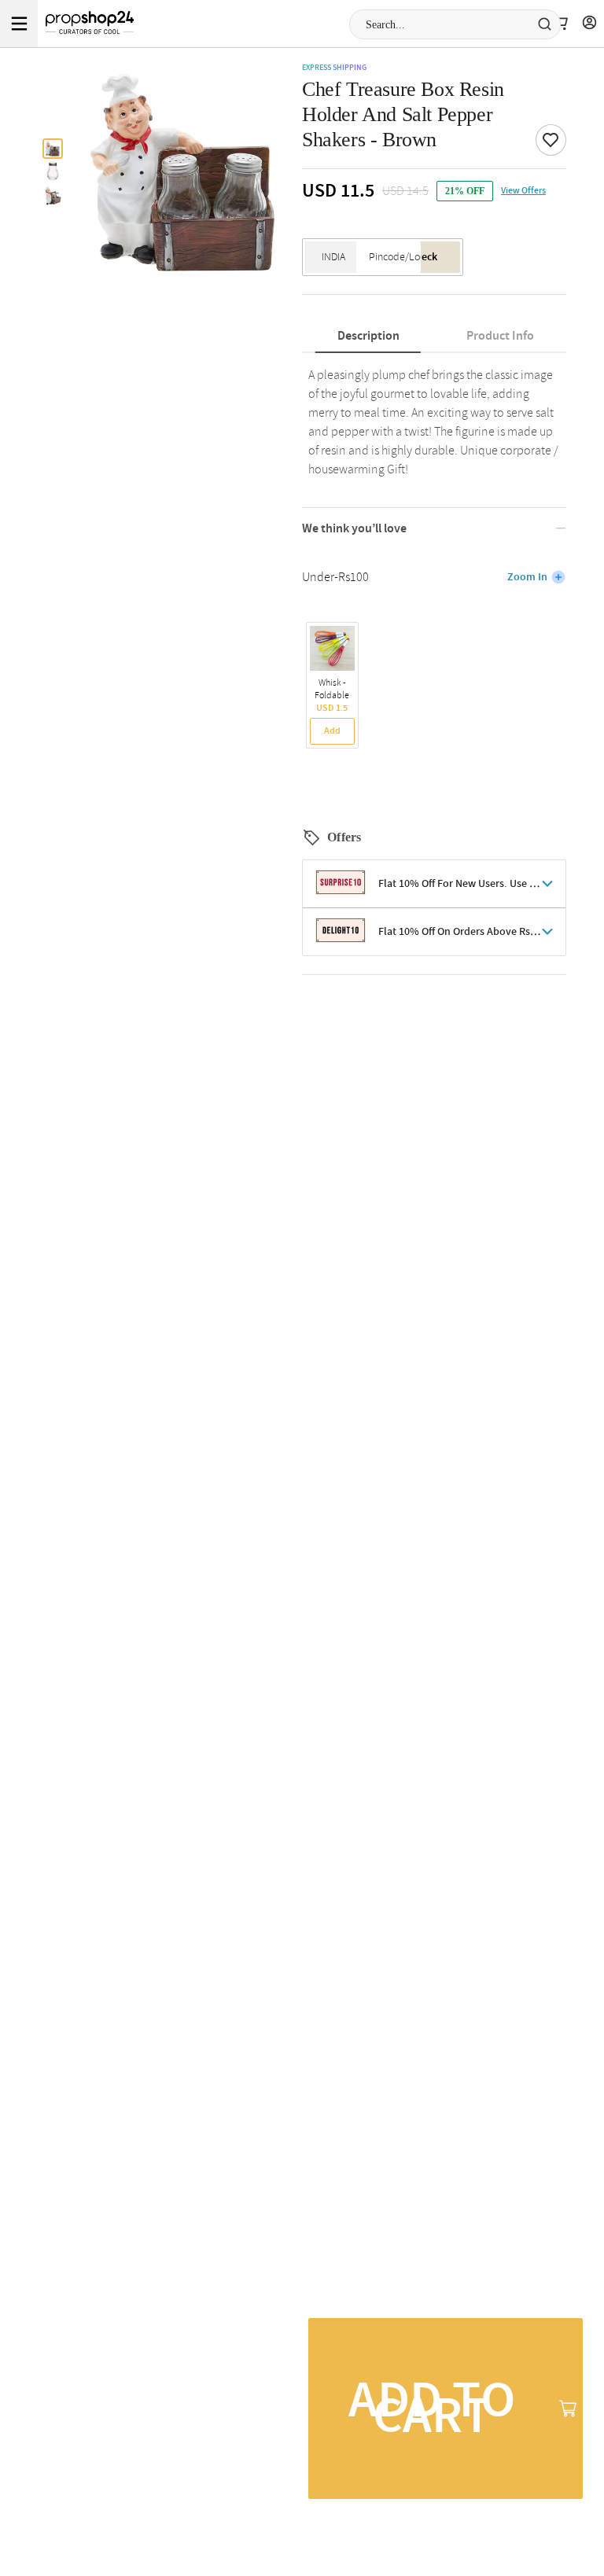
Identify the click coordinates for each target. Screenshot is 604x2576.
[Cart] (560, 24)
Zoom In (527, 577)
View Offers (523, 191)
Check (423, 257)
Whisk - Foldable (332, 690)
